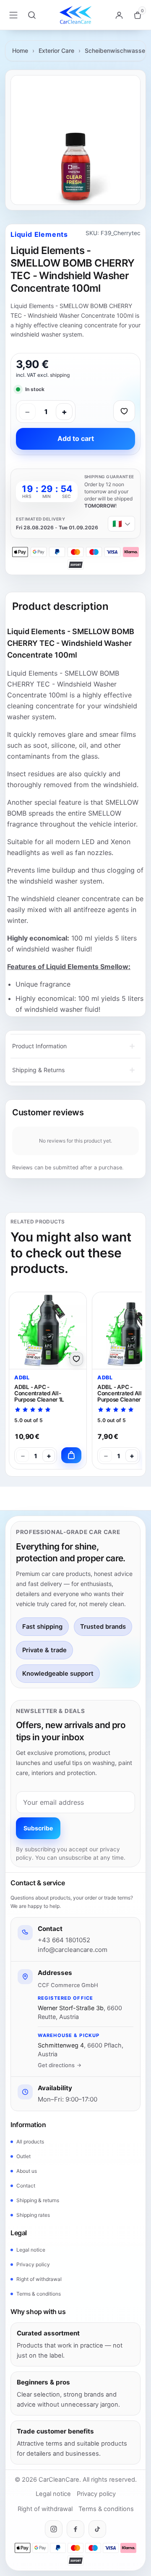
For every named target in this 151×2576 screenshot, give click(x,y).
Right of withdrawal (39, 2279)
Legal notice (31, 2250)
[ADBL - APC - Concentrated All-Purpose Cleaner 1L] (48, 1331)
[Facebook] (75, 2529)
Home (20, 51)
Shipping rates (33, 2215)
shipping (60, 375)
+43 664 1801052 (64, 1940)
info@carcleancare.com (73, 1950)
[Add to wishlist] (124, 411)
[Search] (32, 15)
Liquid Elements (39, 234)
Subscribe (38, 1828)
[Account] (119, 15)
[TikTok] (97, 2529)
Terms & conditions (39, 2294)
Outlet (23, 2156)
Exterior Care (56, 51)
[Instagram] (54, 2529)
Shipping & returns (38, 2200)
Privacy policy (33, 2264)
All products (30, 2142)
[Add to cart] (71, 1455)
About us (27, 2171)
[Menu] (13, 15)
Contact (26, 2186)
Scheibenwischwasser (116, 51)
